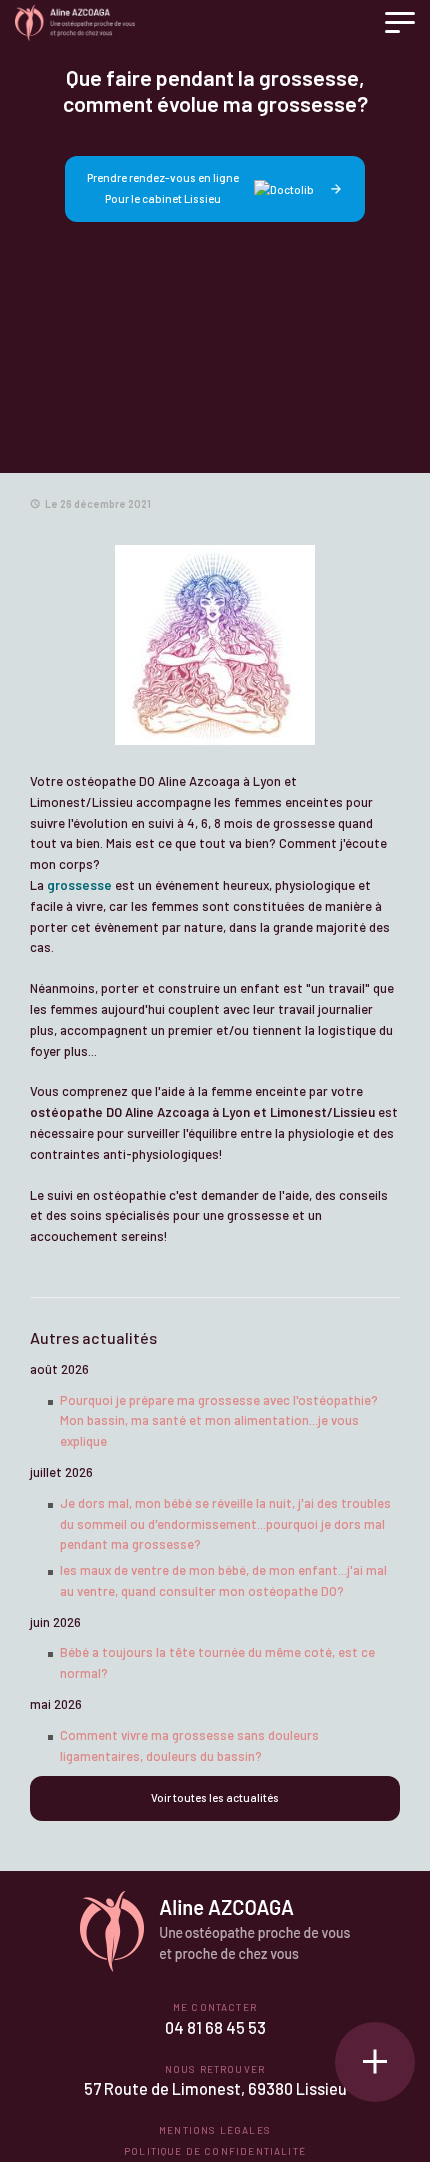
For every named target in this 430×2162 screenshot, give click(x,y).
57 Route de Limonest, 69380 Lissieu (215, 2088)
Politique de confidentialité (215, 2151)
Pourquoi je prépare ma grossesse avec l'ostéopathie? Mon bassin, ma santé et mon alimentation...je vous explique (219, 1421)
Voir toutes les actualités (215, 1797)
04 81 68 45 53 (215, 2027)
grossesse (79, 885)
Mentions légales (215, 2130)
